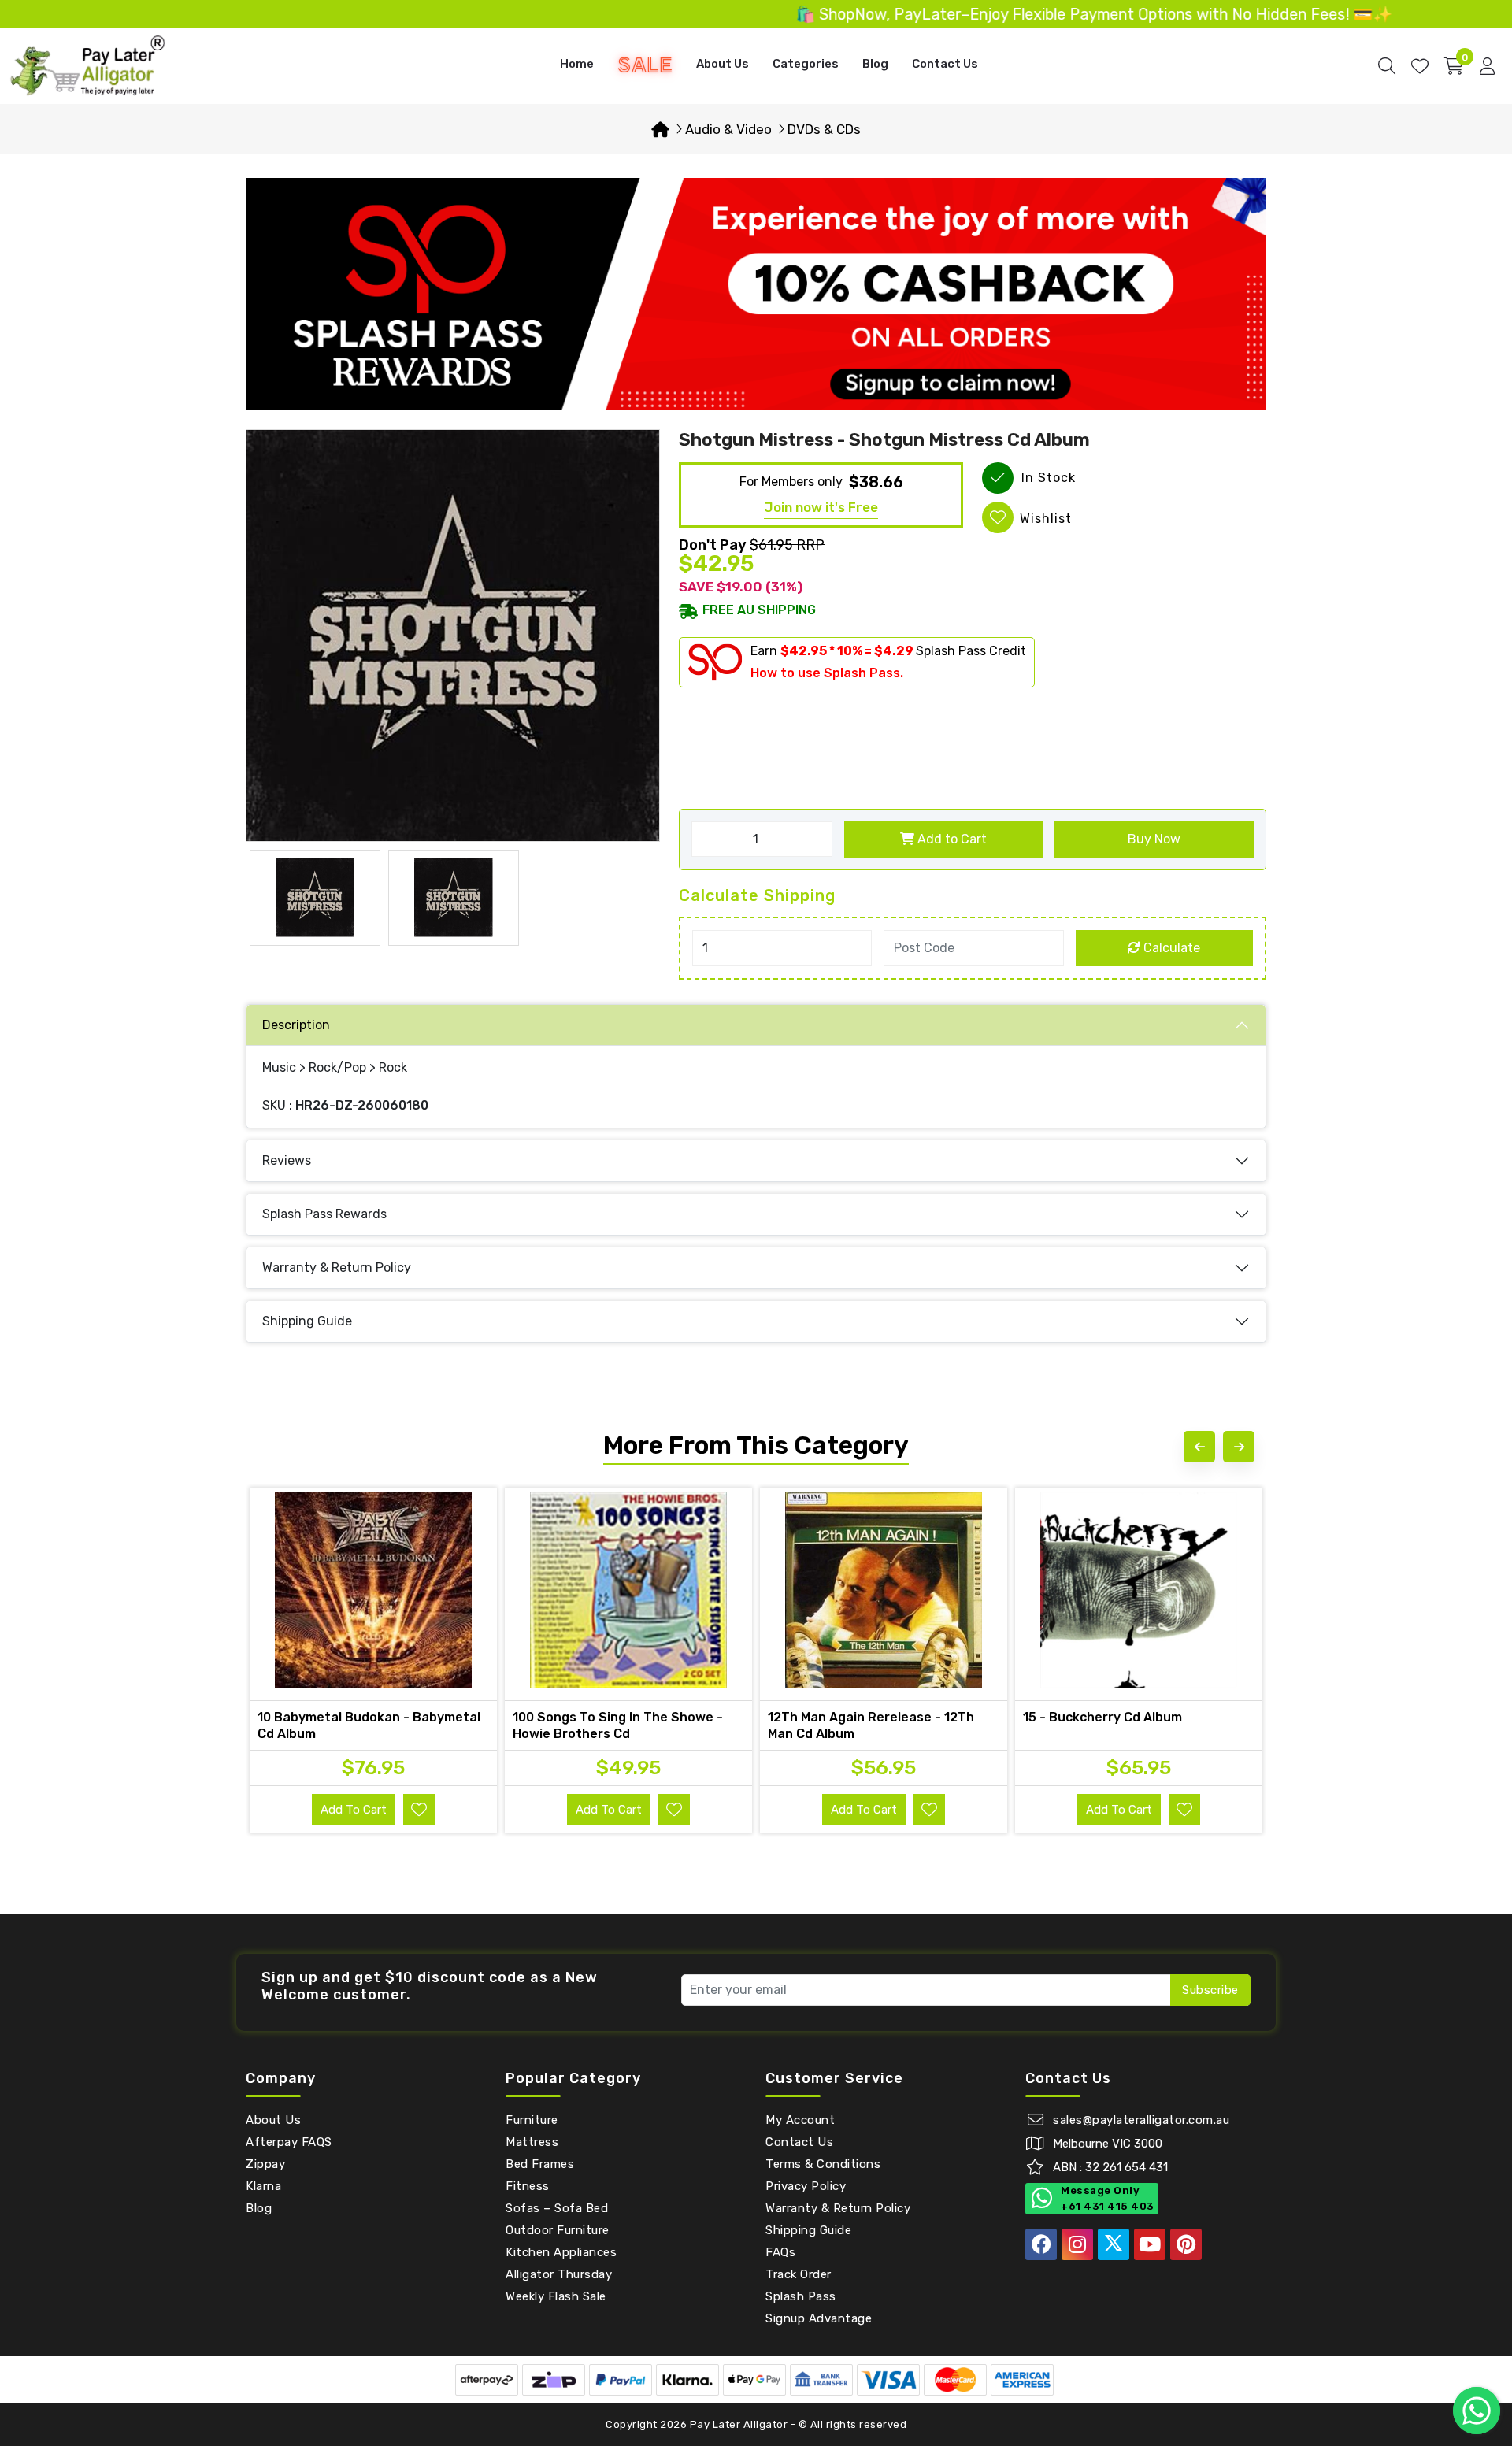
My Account (800, 2120)
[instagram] (1077, 2244)
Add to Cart (951, 839)
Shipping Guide (307, 1321)
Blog (875, 64)
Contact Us (945, 64)
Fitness (528, 2186)
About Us (723, 64)
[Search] (1387, 66)
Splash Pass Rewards (324, 1214)
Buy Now (1154, 839)
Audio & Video (728, 129)
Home (577, 64)
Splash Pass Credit (971, 651)
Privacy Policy (806, 2186)
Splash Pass (801, 2296)
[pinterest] (1186, 2244)
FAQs (780, 2252)
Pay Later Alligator (740, 2424)
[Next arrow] (1239, 1447)
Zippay (265, 2164)
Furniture (532, 2120)
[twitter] (1114, 2244)
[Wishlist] (1420, 66)
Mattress (532, 2142)
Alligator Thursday (559, 2274)
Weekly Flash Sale (556, 2296)
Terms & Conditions (823, 2164)
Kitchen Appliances (561, 2252)
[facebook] (1041, 2244)
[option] (453, 636)
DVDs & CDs (824, 129)
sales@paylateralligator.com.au (1141, 2120)
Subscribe (1210, 1990)
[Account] (1487, 66)
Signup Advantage (819, 2318)
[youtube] (1150, 2244)
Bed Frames (540, 2164)
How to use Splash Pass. (827, 673)
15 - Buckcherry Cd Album (1102, 1717)
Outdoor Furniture (558, 2230)
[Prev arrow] (1199, 1447)
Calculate (1170, 948)
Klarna (263, 2186)
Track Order (799, 2274)
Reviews (287, 1160)
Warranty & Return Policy (337, 1267)
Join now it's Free (821, 507)
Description (296, 1025)
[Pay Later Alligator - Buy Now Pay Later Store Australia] (88, 65)
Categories (806, 64)
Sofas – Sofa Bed (557, 2208)
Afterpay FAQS (289, 2142)
